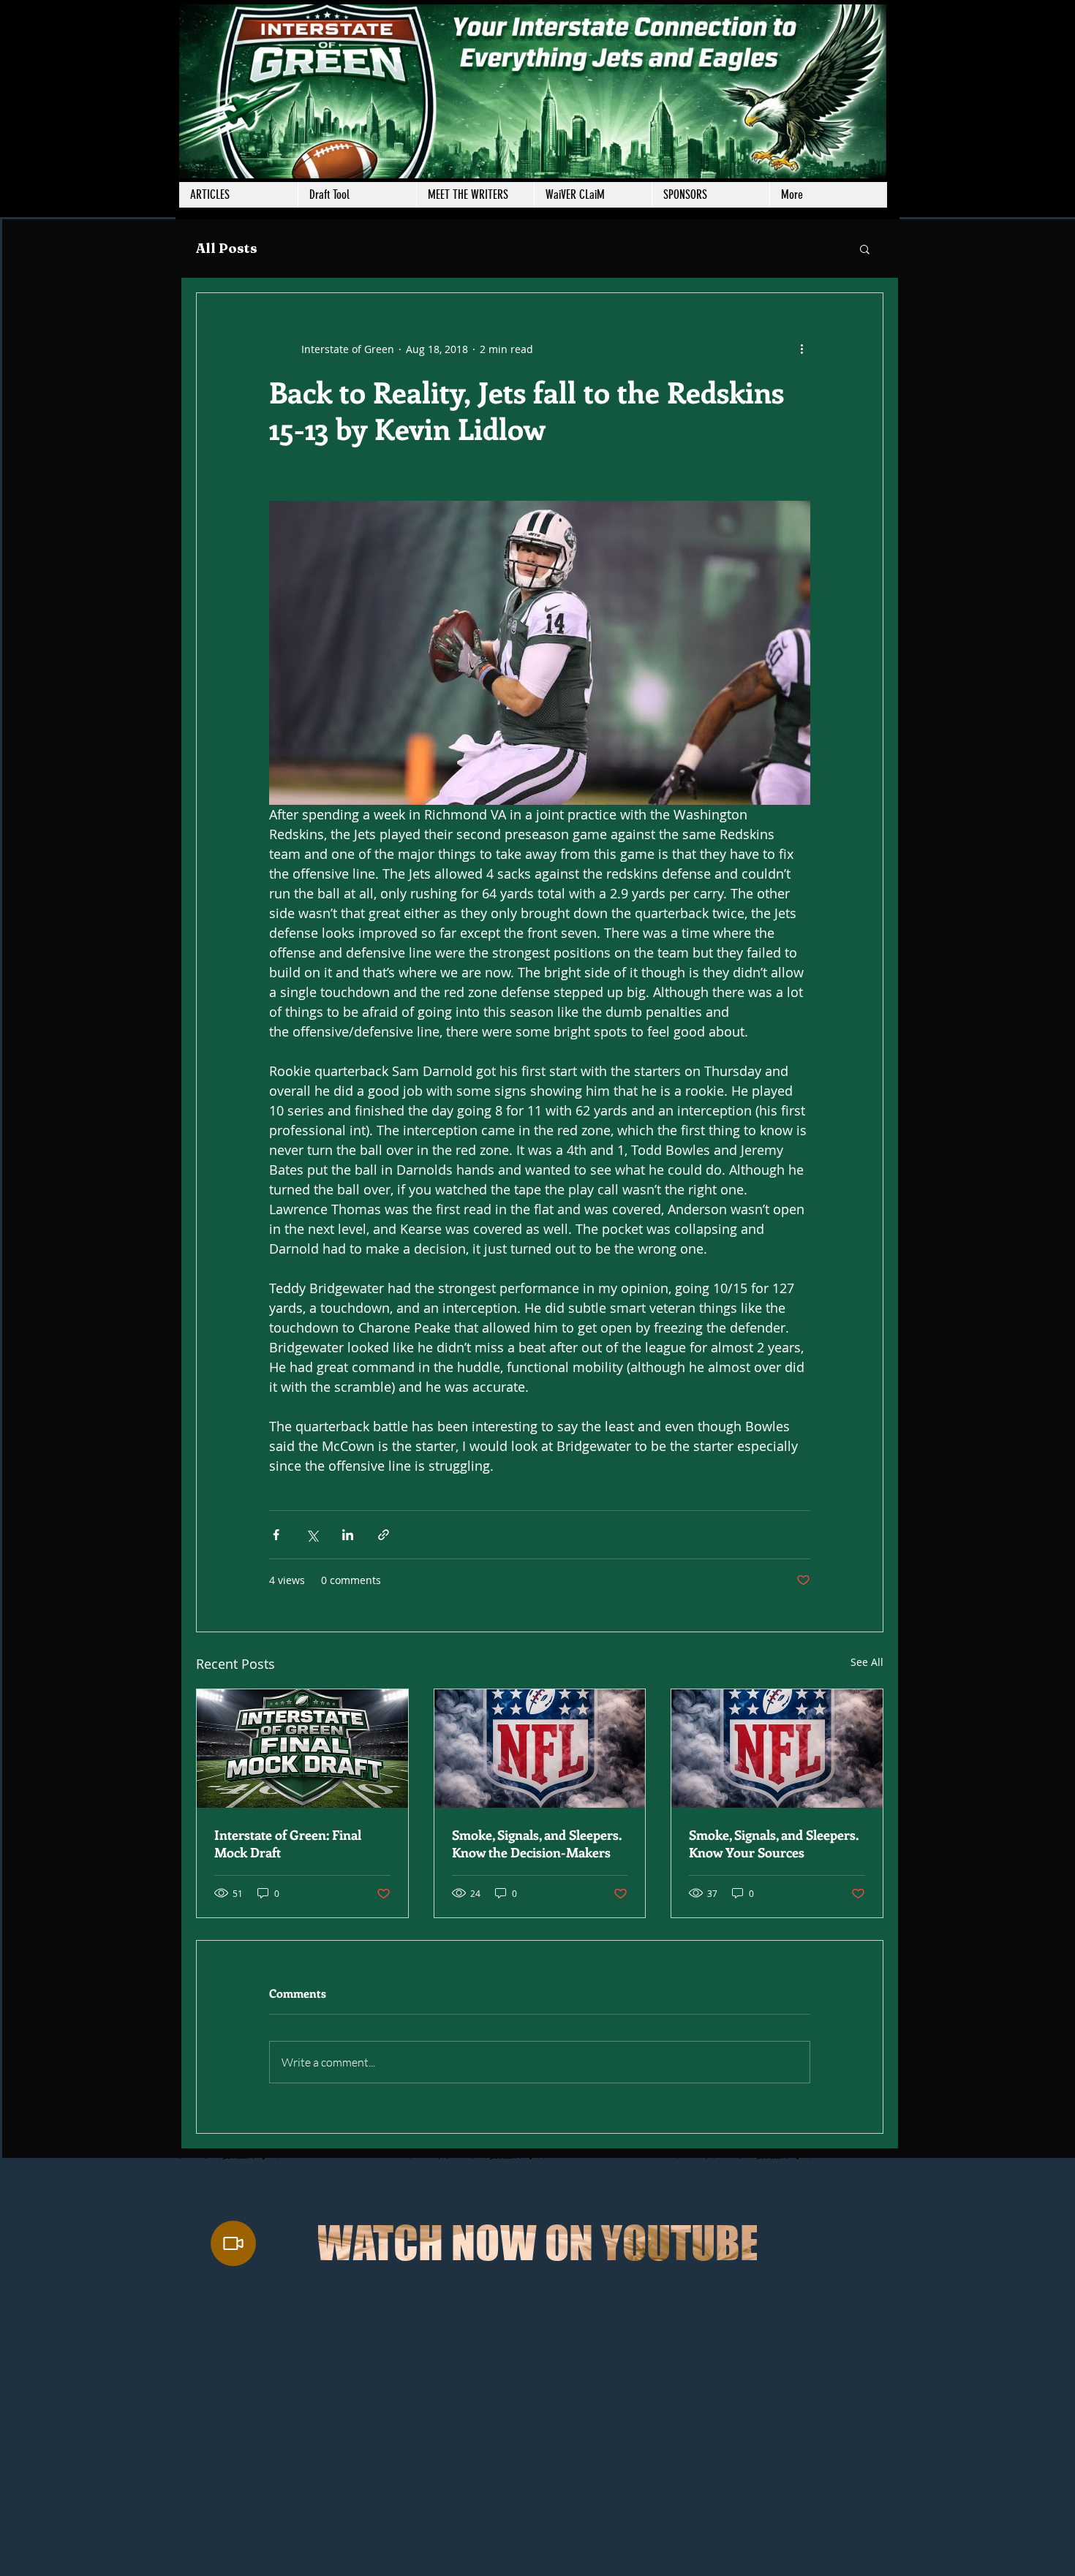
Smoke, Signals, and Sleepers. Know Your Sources (774, 1844)
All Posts (227, 248)
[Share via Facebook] (276, 1535)
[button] (475, 195)
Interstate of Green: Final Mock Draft (288, 1844)
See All (867, 1662)
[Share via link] (384, 1535)
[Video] (233, 2243)
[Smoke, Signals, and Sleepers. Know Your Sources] (777, 1749)
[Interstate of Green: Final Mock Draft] (302, 1749)
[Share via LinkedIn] (348, 1535)
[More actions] (801, 349)
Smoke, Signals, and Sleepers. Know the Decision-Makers (537, 1844)
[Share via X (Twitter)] (312, 1535)
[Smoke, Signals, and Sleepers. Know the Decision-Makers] (540, 1749)
